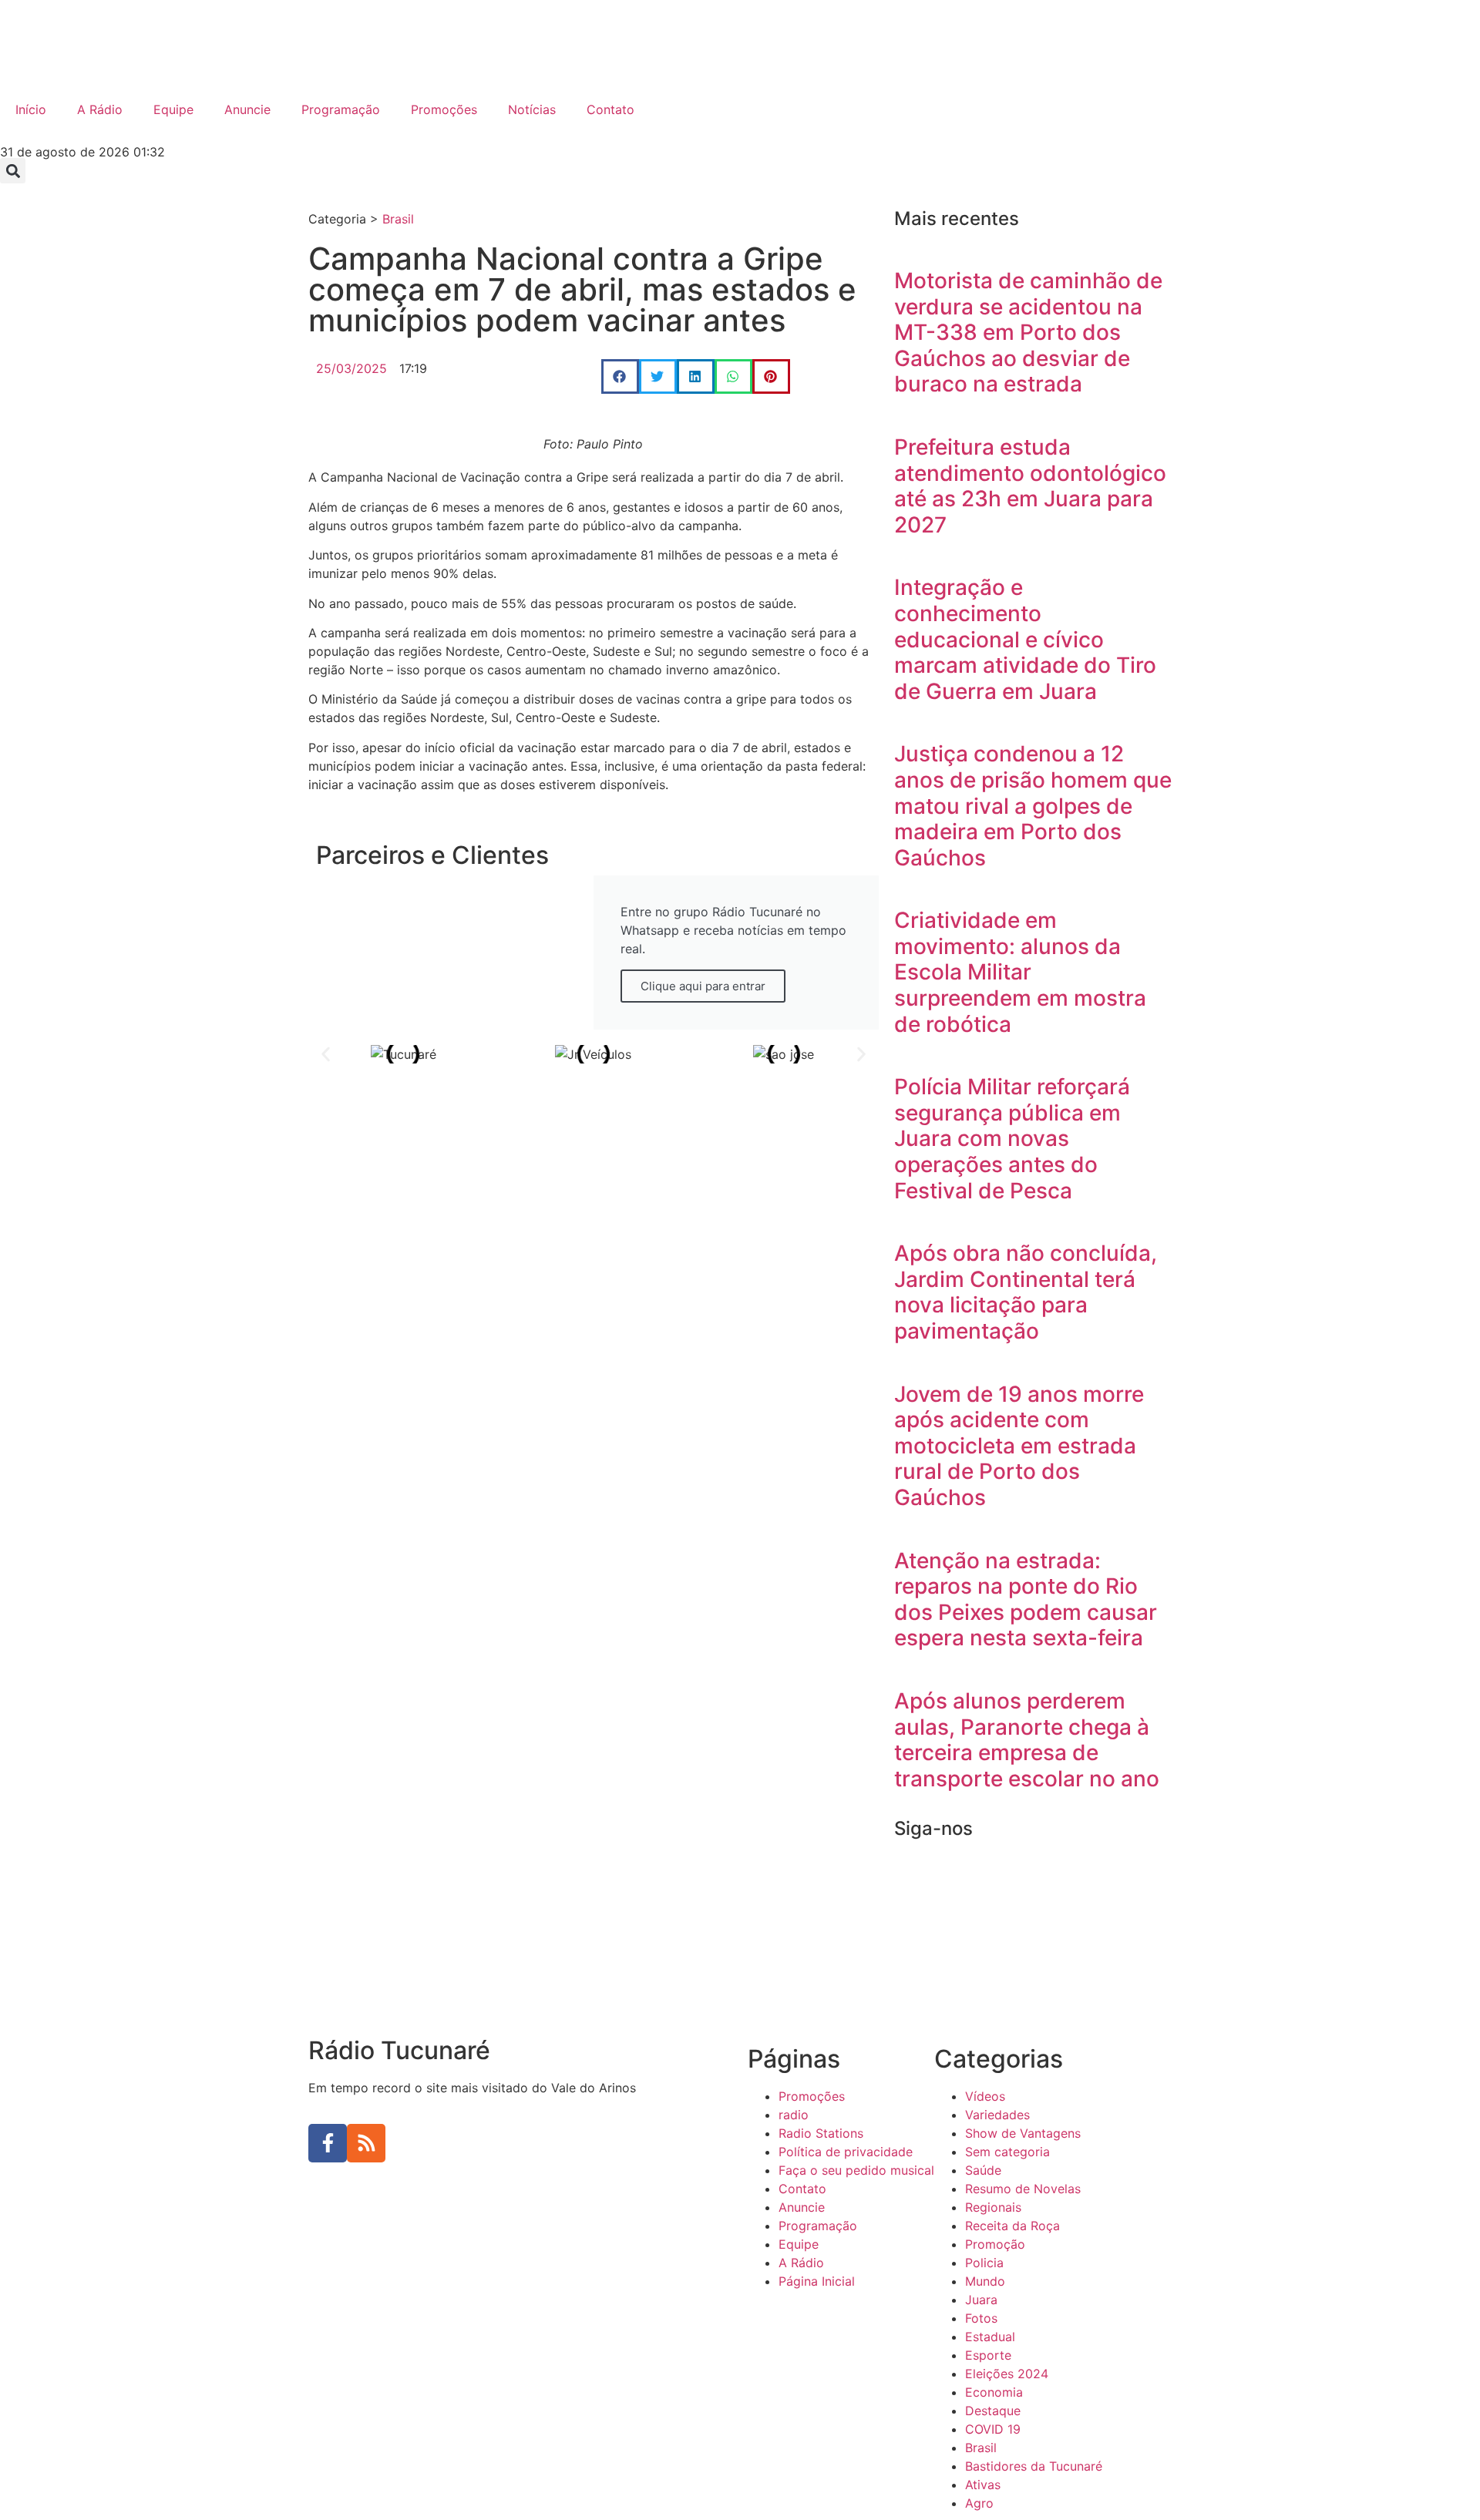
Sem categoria (1007, 2152)
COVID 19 (993, 2429)
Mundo (985, 2281)
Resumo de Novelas (1023, 2189)
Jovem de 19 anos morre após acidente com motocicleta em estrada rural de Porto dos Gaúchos (1019, 1446)
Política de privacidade (846, 2152)
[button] (13, 171)
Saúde (983, 2170)
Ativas (983, 2485)
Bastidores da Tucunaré (1034, 2466)
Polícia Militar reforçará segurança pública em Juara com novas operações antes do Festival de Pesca (1012, 1138)
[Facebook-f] (328, 2143)
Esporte (988, 2355)
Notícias (532, 109)
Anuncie (247, 109)
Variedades (997, 2115)
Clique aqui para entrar (703, 986)
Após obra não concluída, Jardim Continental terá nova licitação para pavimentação (1026, 1292)
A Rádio (100, 109)
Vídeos (985, 2096)
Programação (341, 109)
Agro (979, 2503)
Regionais (993, 2207)
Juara (981, 2300)
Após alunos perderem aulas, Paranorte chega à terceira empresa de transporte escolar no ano (1027, 1740)
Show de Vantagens (1023, 2133)
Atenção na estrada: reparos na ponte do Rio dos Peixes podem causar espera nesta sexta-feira (1026, 1599)
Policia (984, 2263)
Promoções (444, 109)
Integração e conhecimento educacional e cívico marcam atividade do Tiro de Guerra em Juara (1025, 639)
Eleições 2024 (1007, 2374)
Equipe (173, 109)
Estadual (990, 2337)
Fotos (981, 2318)
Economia (994, 2392)
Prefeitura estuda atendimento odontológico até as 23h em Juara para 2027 (1030, 486)
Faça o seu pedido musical (856, 2170)
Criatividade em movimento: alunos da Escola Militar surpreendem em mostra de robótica (1020, 972)
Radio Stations (821, 2133)
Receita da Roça (1012, 2226)
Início (31, 109)
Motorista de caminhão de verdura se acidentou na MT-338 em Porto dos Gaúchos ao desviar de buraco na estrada (1028, 332)
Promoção (995, 2244)
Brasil (398, 219)
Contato (610, 109)
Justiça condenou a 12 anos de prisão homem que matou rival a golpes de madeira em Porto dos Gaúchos (1033, 805)
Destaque (993, 2411)
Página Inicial (817, 2281)
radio (794, 2115)
